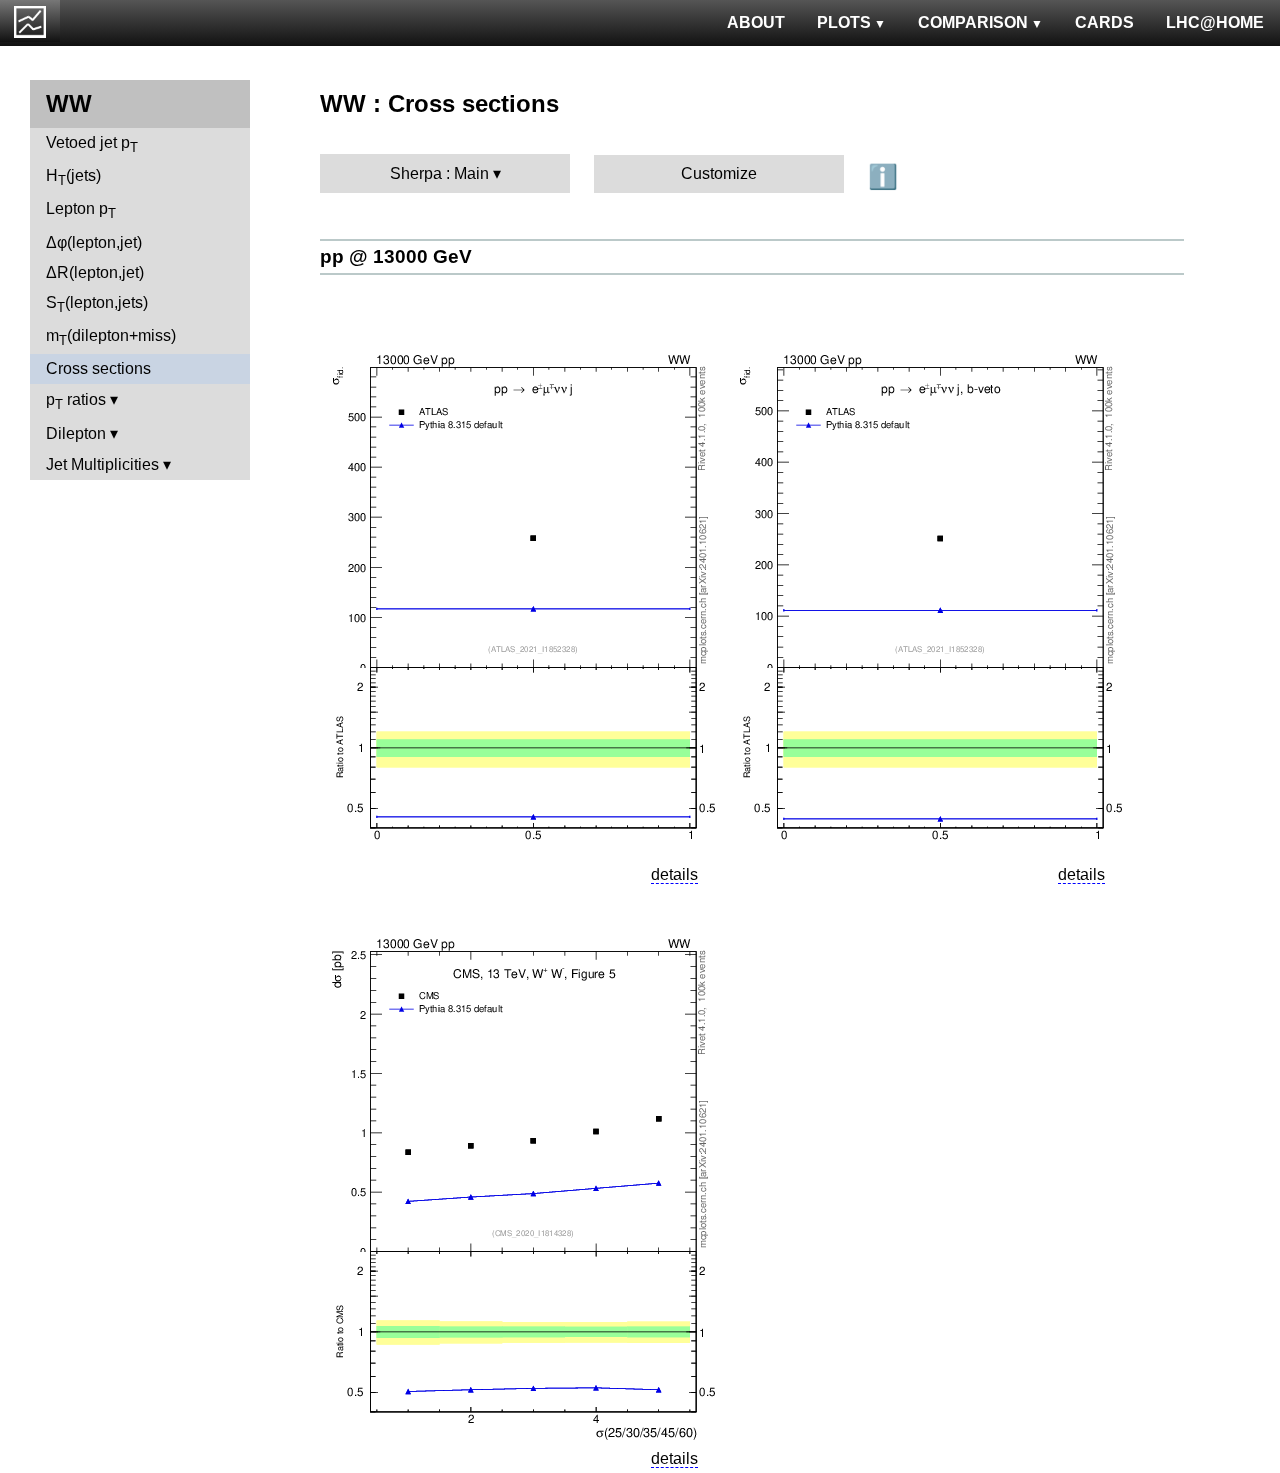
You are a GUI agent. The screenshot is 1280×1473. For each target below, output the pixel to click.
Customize (719, 173)
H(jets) (73, 177)
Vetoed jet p (92, 144)
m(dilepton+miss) (111, 337)
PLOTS (844, 22)
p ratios (76, 401)
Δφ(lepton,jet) (94, 242)
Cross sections (98, 368)
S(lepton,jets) (97, 304)
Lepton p (81, 210)
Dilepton (76, 433)
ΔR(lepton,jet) (95, 272)
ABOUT (756, 22)
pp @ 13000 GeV (396, 256)
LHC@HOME (1215, 22)
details (674, 874)
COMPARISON (973, 22)
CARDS (1104, 22)
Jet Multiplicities (102, 464)
